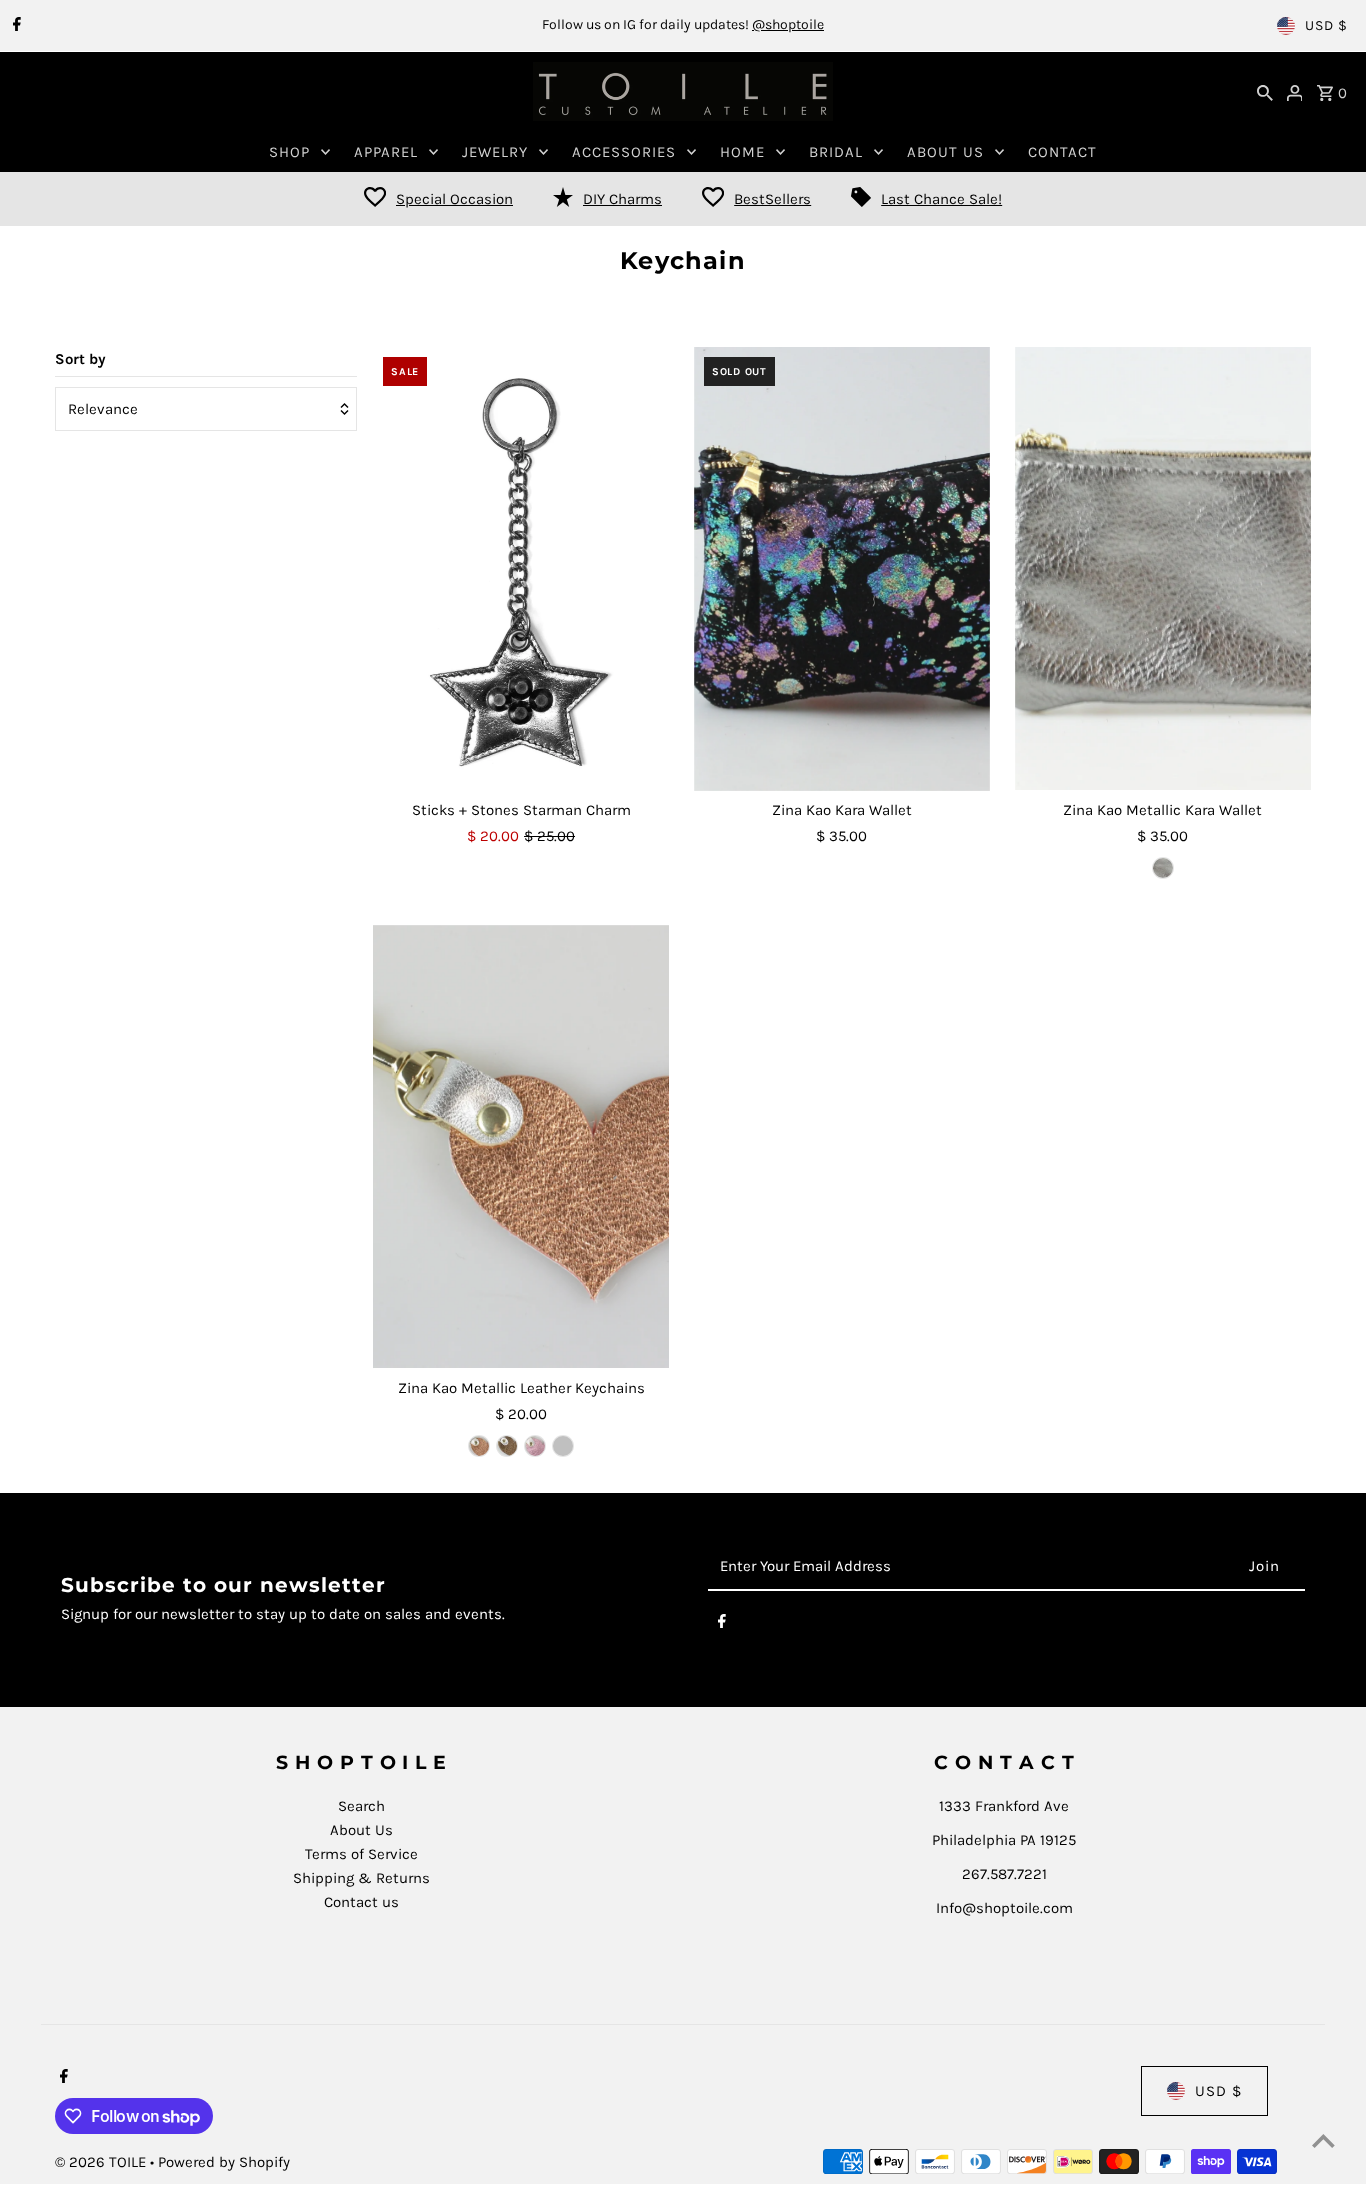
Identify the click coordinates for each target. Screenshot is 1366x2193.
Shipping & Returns (361, 1878)
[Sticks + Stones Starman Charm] (521, 569)
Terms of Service (361, 1854)
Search (361, 1806)
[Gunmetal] (1163, 868)
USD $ (1326, 25)
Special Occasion (454, 199)
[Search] (1265, 92)
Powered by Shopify (224, 2162)
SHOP (289, 152)
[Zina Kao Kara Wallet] (842, 569)
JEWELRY (495, 152)
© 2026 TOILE (102, 2162)
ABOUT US (945, 152)
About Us (361, 1830)
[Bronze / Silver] (507, 1446)
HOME (742, 152)
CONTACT (1062, 152)
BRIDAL (836, 152)
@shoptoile (788, 24)
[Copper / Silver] (479, 1446)
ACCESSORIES (624, 152)
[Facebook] (14, 26)
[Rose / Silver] (535, 1446)
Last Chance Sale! (941, 199)
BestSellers (772, 199)
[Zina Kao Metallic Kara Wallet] (1163, 569)
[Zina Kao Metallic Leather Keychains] (521, 1147)
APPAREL (386, 152)
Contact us (361, 1902)
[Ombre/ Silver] (563, 1446)
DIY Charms (622, 199)
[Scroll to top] (1323, 2140)
